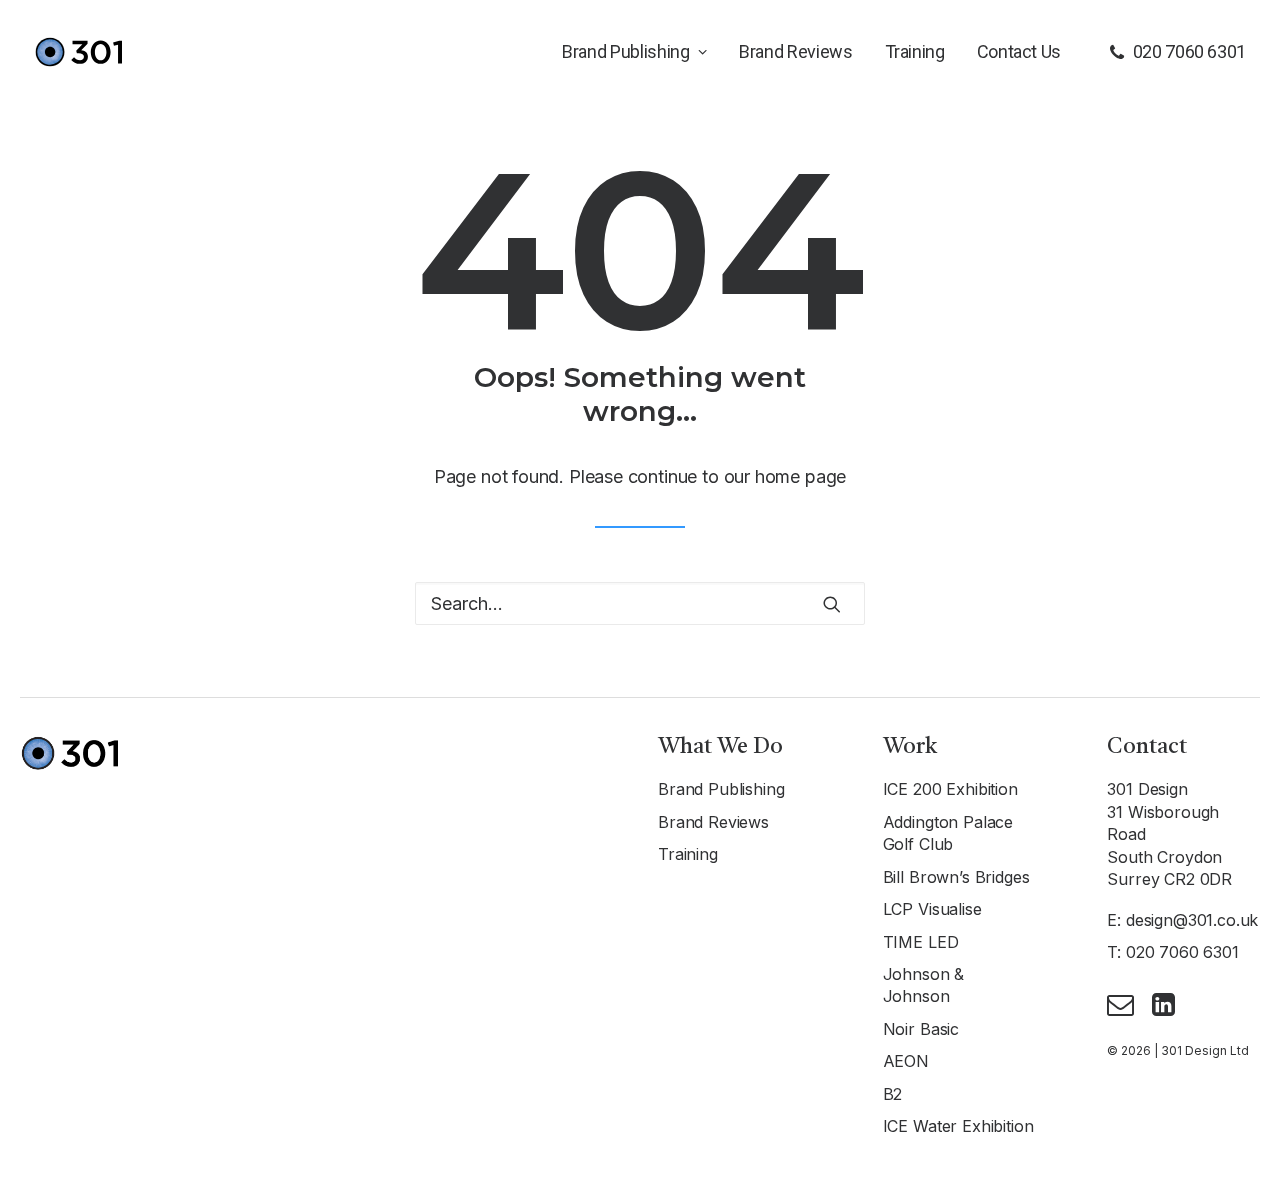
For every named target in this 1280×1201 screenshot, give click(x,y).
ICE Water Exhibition (958, 1126)
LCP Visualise (932, 909)
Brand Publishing (625, 51)
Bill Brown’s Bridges (956, 877)
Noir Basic (921, 1029)
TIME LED (921, 942)
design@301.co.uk (1192, 920)
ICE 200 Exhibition (950, 789)
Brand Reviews (795, 51)
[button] (832, 604)
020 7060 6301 (1189, 51)
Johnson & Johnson (924, 985)
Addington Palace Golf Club (948, 833)
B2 (893, 1094)
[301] (78, 52)
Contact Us (1019, 51)
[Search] (640, 603)
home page (800, 476)
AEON (906, 1061)
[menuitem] (634, 52)
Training (915, 51)
